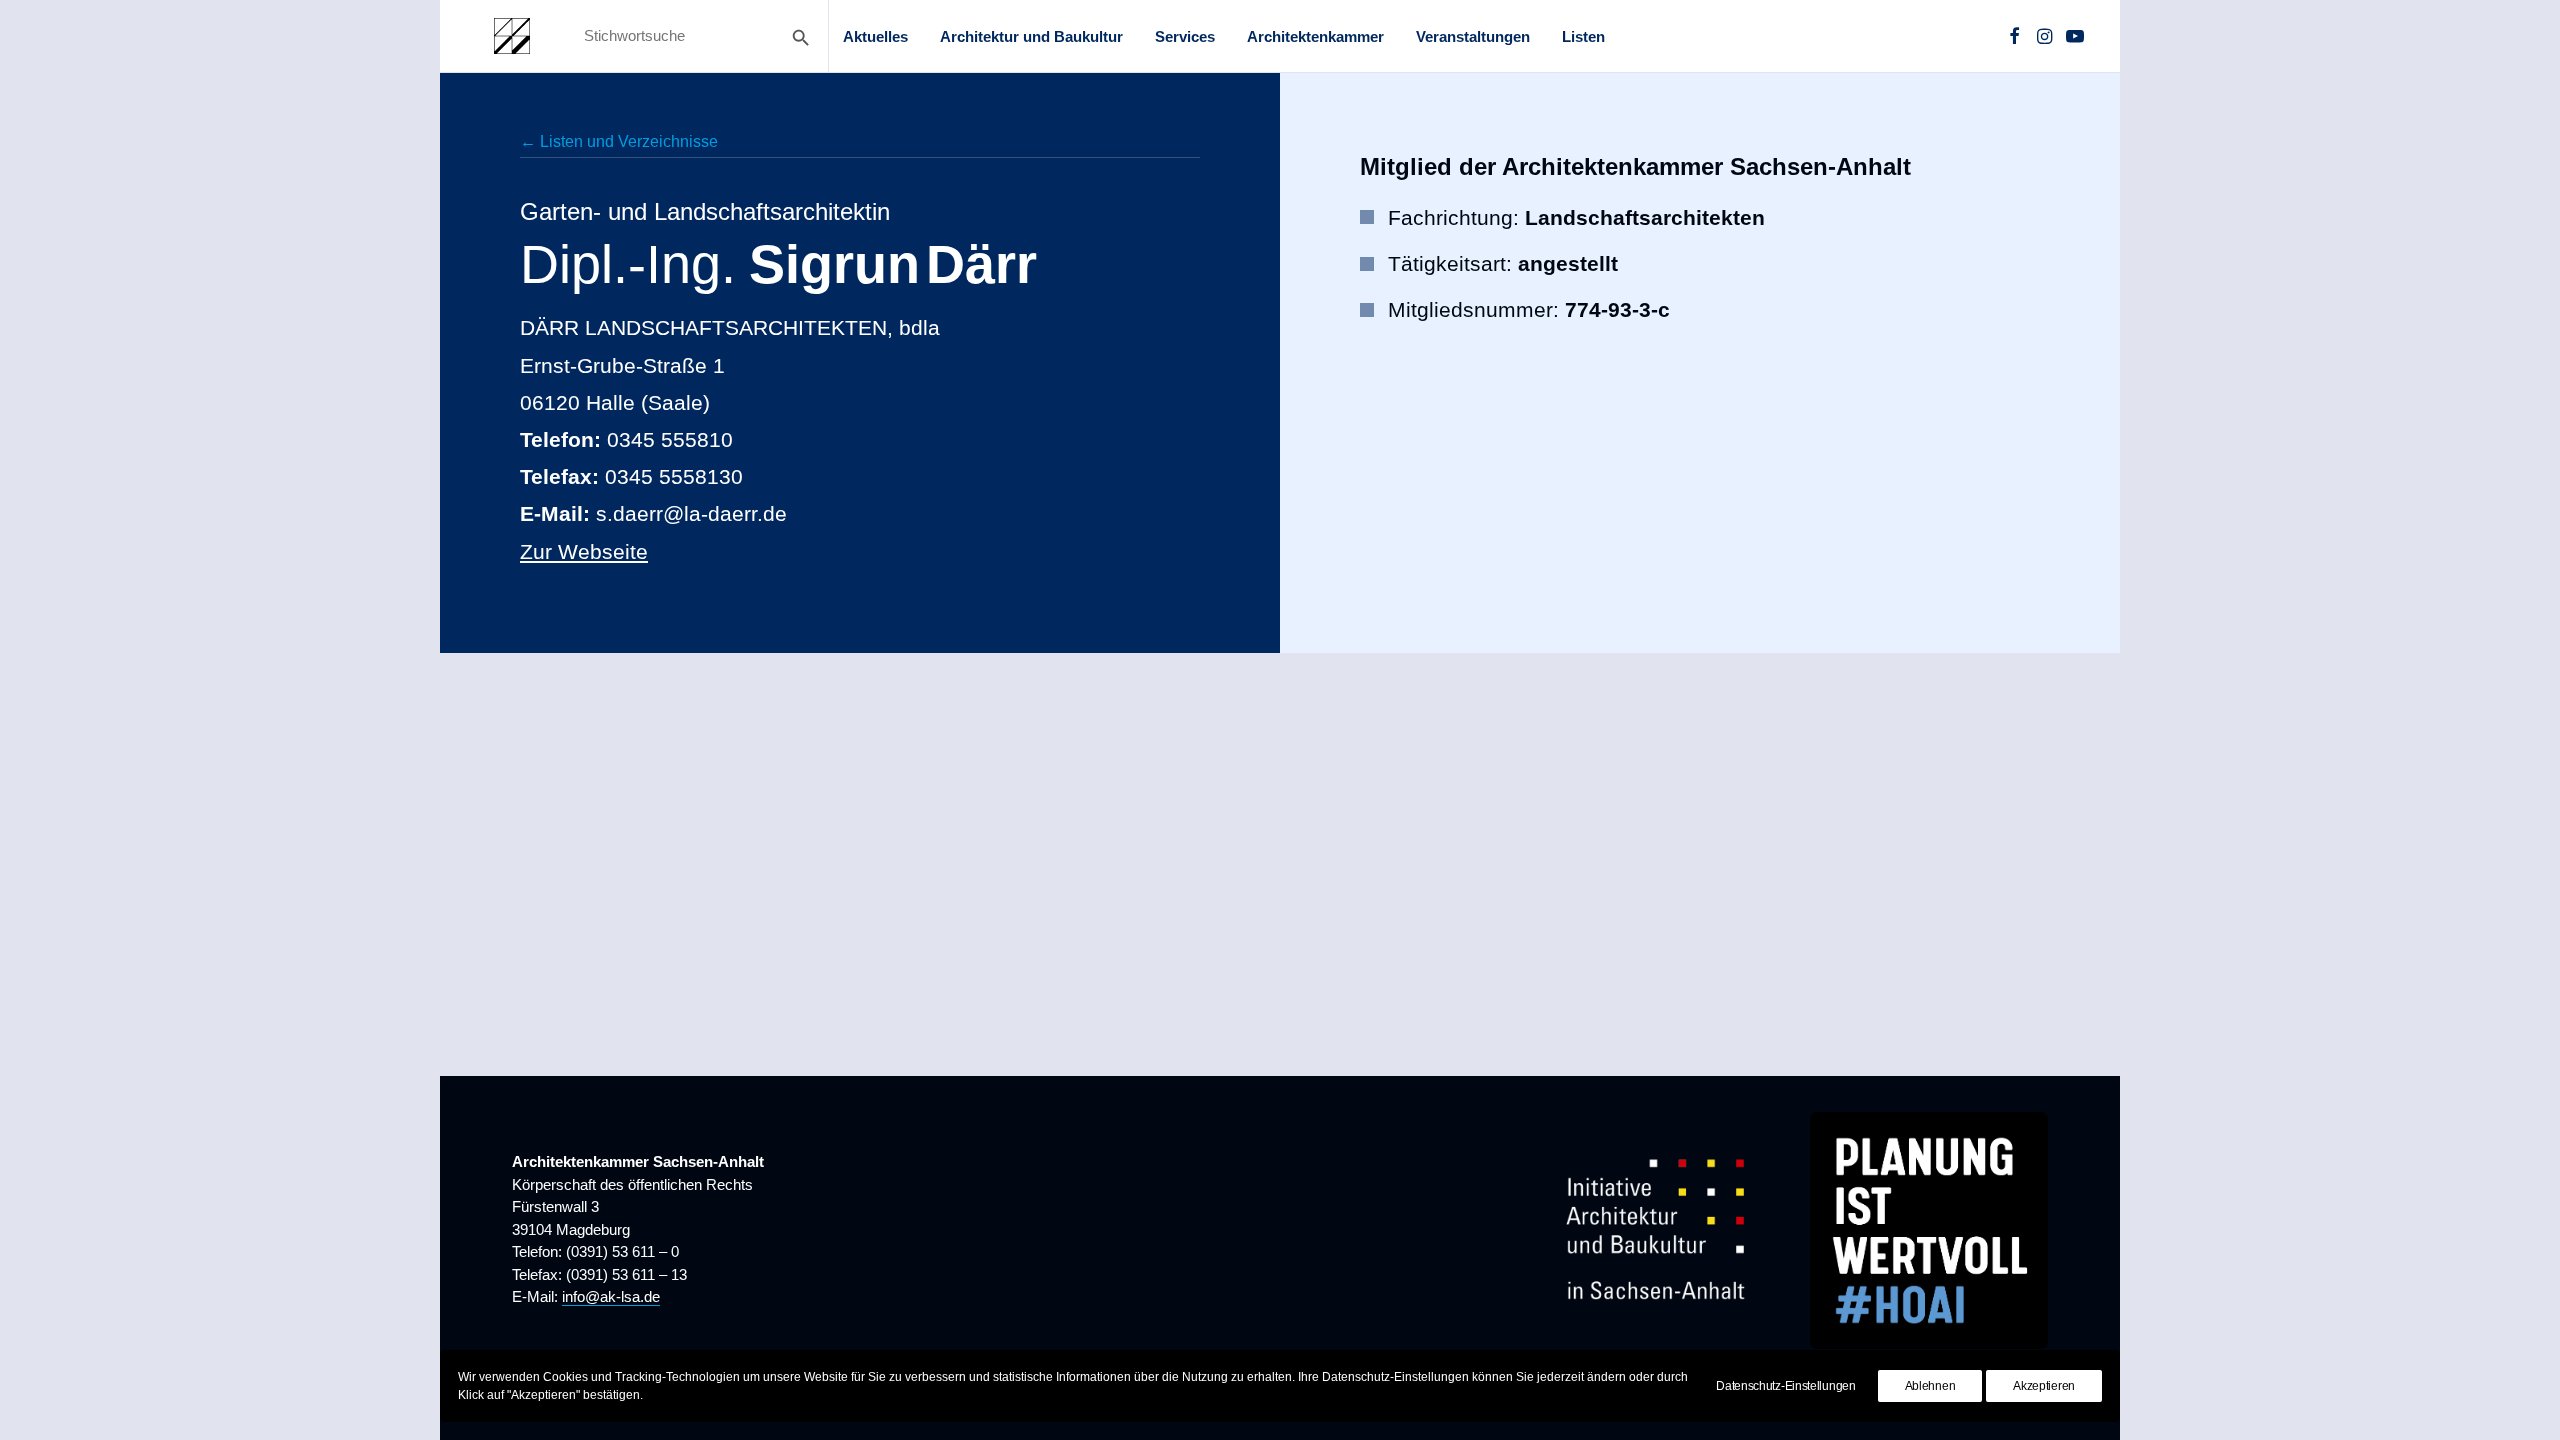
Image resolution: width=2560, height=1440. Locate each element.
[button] (2014, 36)
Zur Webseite (584, 551)
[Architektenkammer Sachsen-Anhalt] (512, 36)
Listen (1583, 36)
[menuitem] (875, 36)
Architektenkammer (1315, 36)
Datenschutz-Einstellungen (1786, 1386)
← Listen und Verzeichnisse (619, 141)
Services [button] (1185, 36)
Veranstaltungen (1473, 36)
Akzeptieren (2044, 1386)
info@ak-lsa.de (611, 1296)
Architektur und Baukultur (1031, 36)
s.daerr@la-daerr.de (691, 513)
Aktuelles (875, 36)
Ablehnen (1930, 1386)
